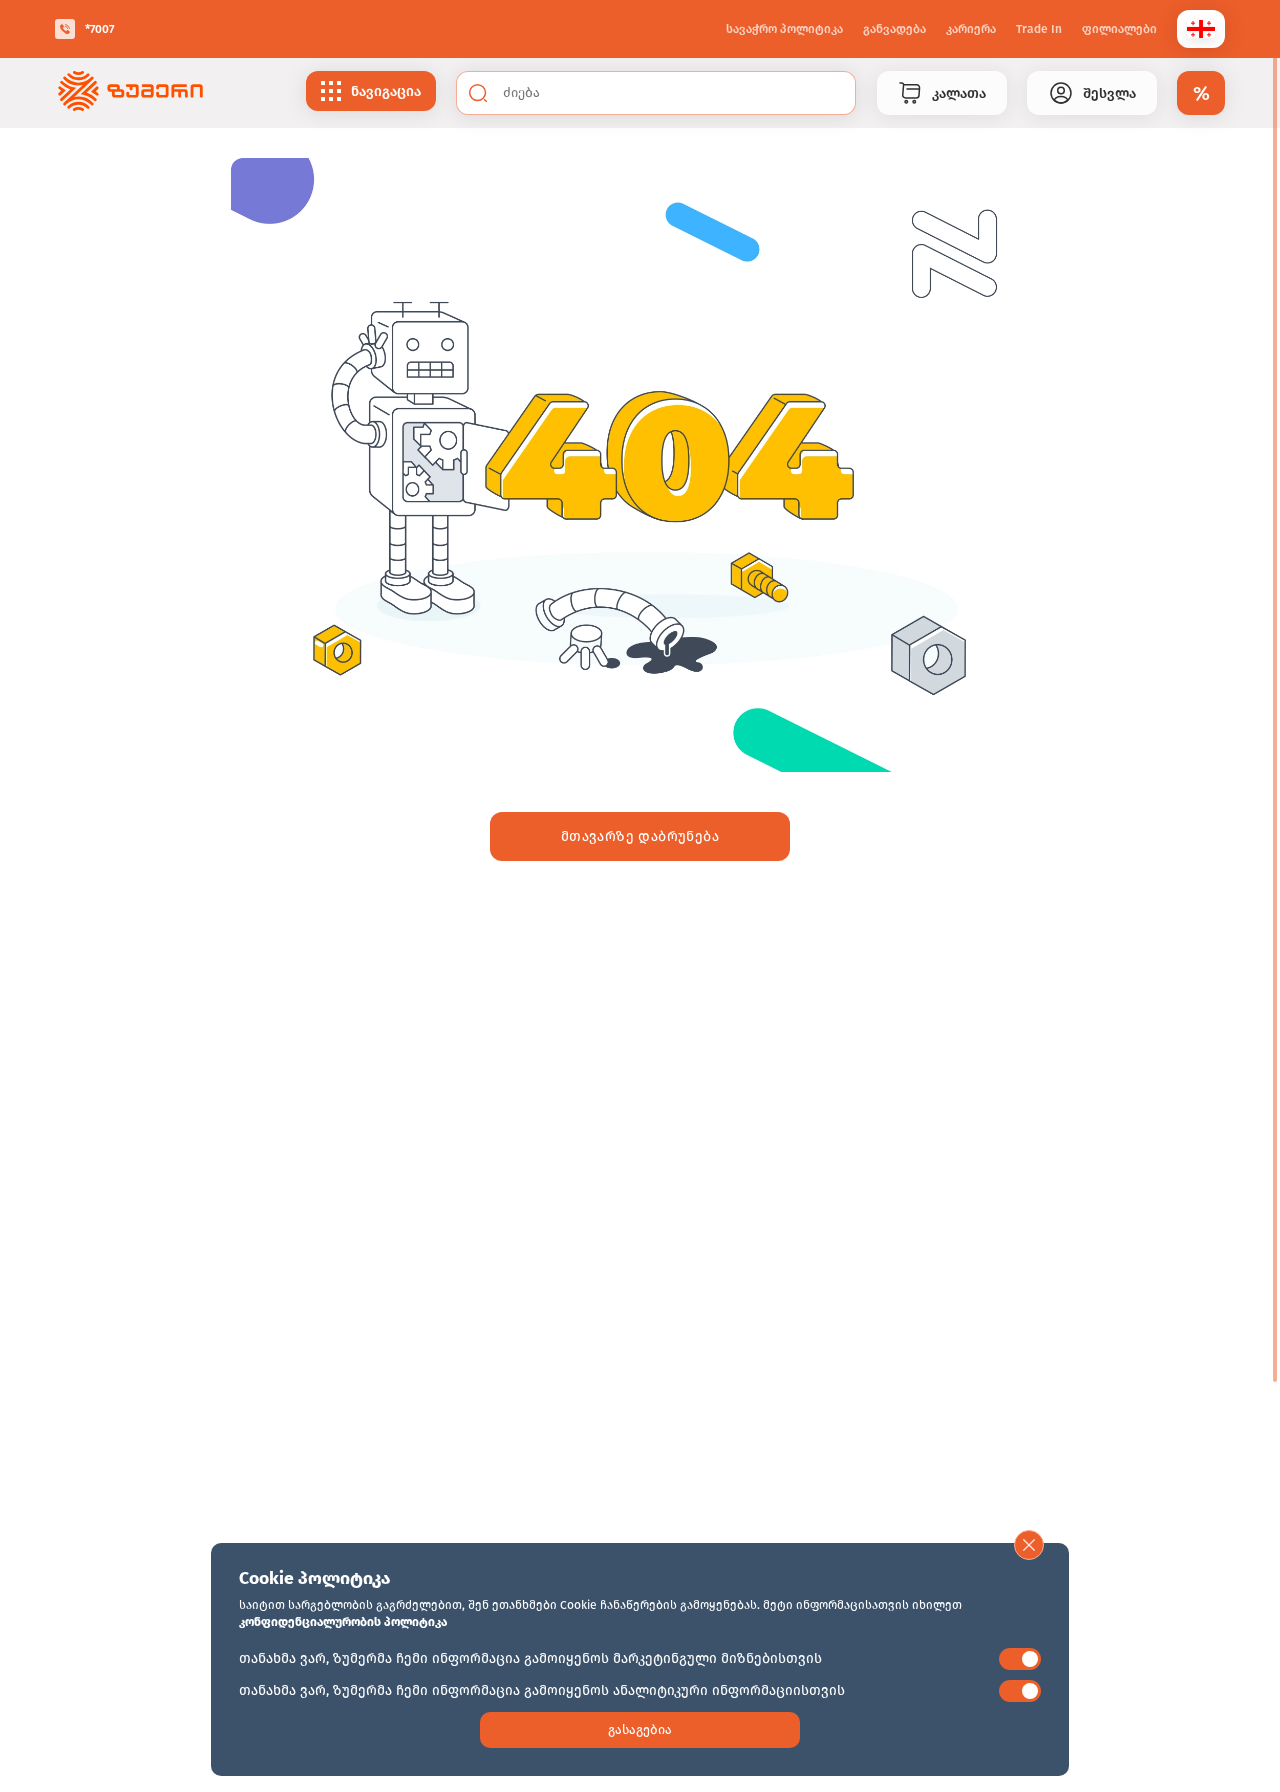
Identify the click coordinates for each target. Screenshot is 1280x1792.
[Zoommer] (130, 93)
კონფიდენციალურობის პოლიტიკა (343, 1622)
